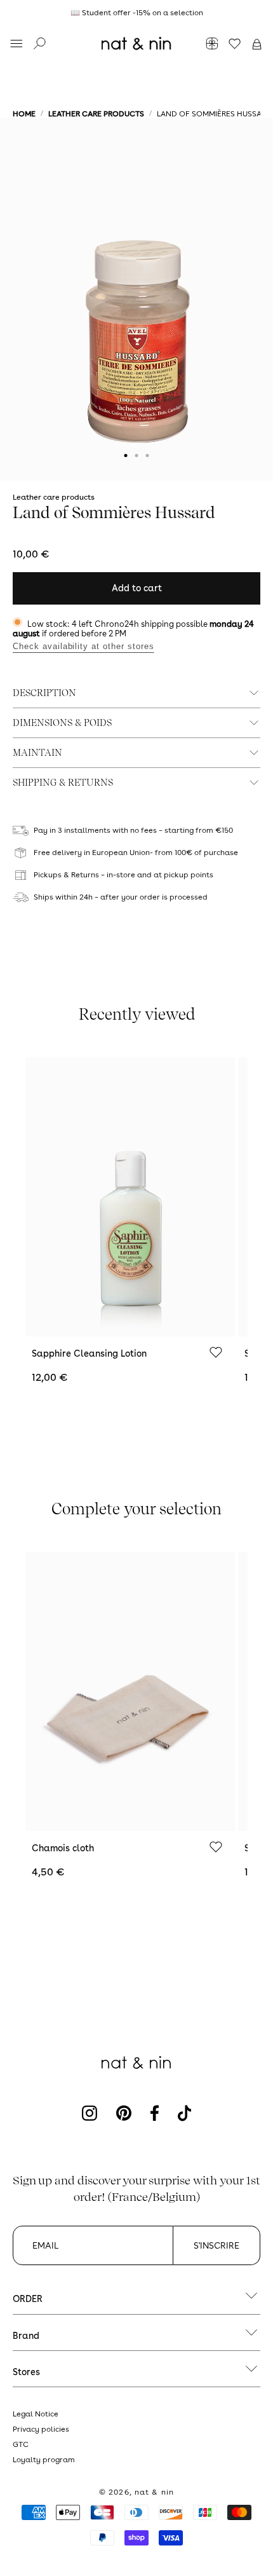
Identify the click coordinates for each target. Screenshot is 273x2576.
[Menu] (17, 45)
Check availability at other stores (83, 646)
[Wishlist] (216, 1353)
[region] (136, 13)
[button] (257, 45)
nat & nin (154, 2492)
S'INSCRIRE (216, 2245)
